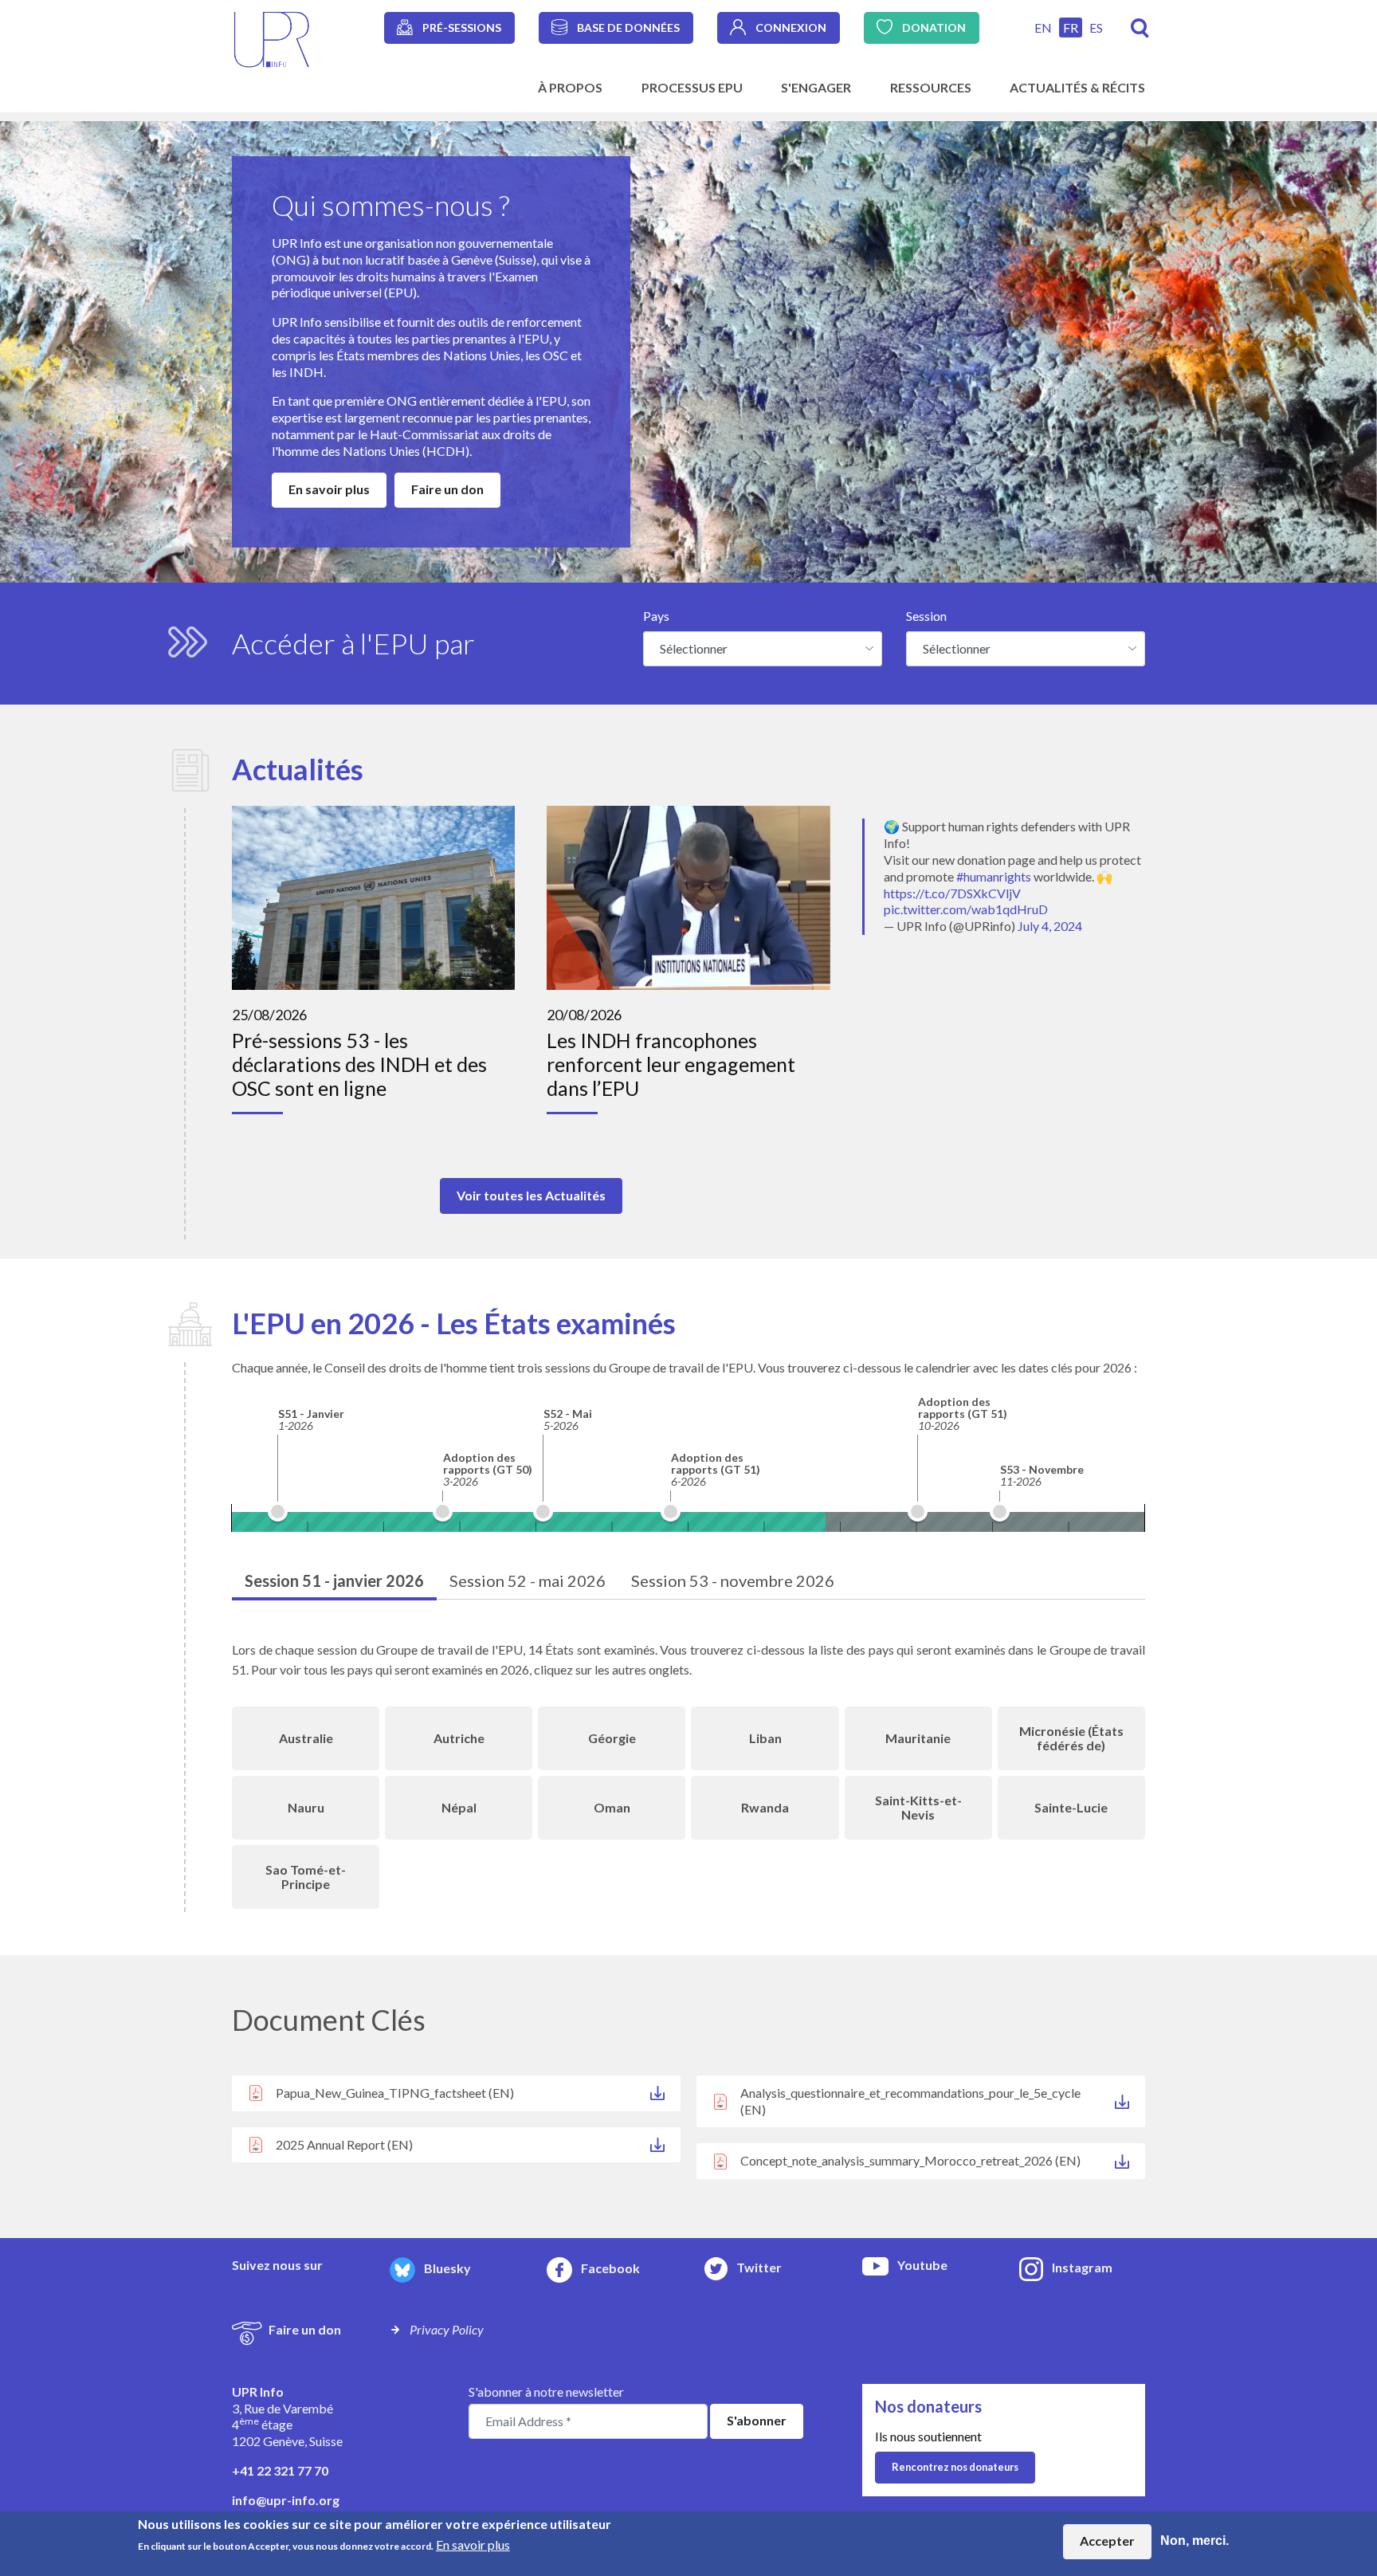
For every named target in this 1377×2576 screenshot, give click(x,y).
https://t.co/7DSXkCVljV (952, 893)
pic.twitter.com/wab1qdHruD (966, 909)
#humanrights (994, 876)
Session (926, 616)
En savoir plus (329, 489)
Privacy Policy (447, 2329)
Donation (934, 27)
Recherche (1140, 28)
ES (1096, 27)
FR (1071, 27)
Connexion (791, 27)
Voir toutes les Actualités (531, 1195)
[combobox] (763, 649)
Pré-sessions (462, 27)
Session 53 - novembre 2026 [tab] (733, 1581)
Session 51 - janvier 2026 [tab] (334, 1581)
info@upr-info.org (286, 2500)
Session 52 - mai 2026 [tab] (528, 1581)
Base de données (628, 27)
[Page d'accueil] (272, 38)
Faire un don (447, 489)
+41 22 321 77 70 (280, 2470)
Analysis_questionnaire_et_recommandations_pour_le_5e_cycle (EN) (910, 2101)
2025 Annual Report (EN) (344, 2144)
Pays (656, 616)
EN (1043, 27)
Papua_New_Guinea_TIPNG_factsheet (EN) (395, 2093)
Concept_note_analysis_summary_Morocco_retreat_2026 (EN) (910, 2160)
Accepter (1107, 2541)
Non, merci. (1195, 2541)
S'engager (816, 87)
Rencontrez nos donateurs (955, 2467)
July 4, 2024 (1050, 926)
